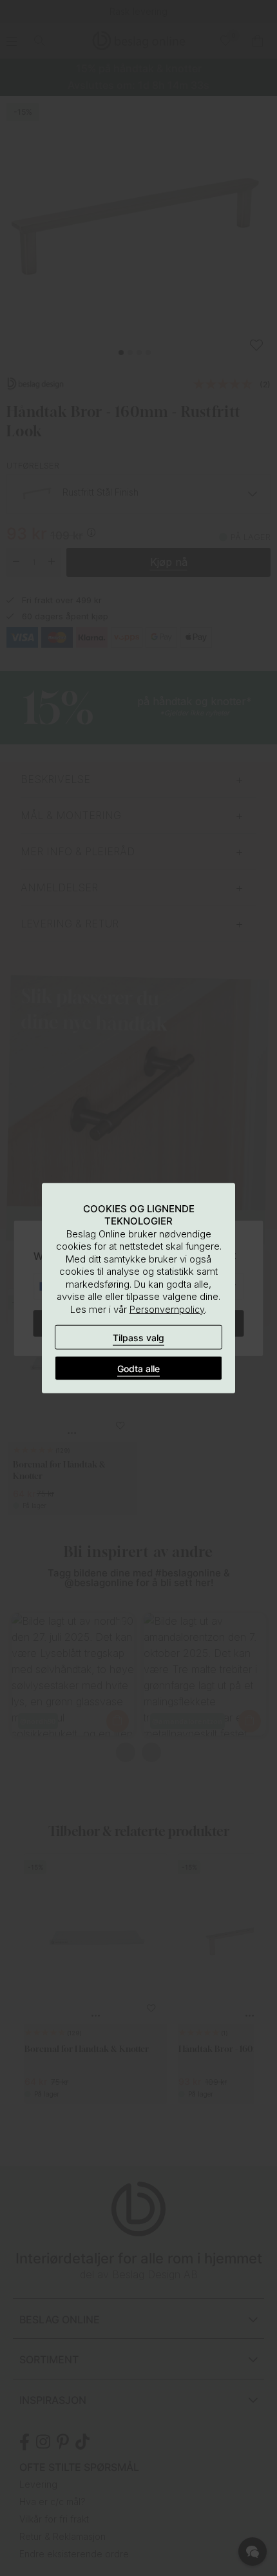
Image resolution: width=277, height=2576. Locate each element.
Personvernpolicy (167, 1309)
